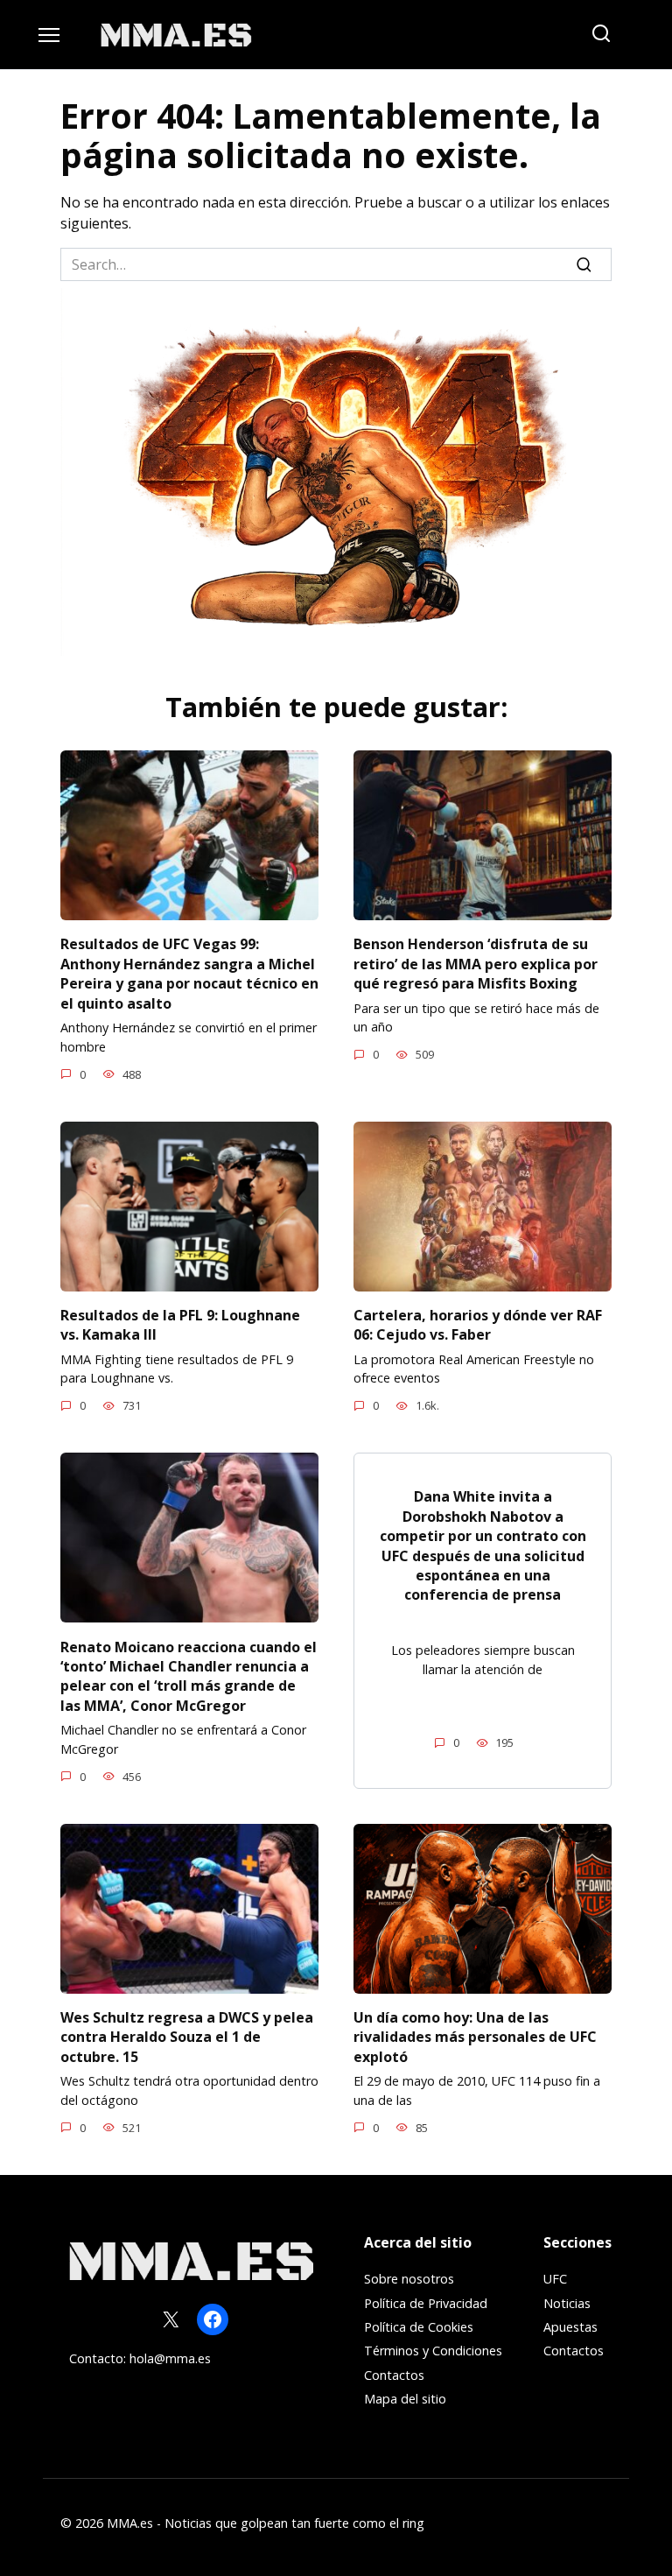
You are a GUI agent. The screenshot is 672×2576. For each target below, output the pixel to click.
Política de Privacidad (426, 2303)
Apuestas (570, 2327)
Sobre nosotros (409, 2279)
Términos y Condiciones (433, 2351)
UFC (555, 2279)
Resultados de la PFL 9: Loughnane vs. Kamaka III (180, 1325)
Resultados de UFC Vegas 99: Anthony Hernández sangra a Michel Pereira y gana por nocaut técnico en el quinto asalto (189, 973)
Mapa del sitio (405, 2399)
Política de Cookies (419, 2327)
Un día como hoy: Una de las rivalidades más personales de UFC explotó (475, 2037)
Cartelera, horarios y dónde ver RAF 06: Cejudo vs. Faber (478, 1325)
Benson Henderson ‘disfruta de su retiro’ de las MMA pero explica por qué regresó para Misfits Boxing (476, 964)
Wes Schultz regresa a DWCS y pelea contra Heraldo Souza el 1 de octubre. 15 (187, 2037)
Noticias (567, 2303)
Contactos (394, 2375)
